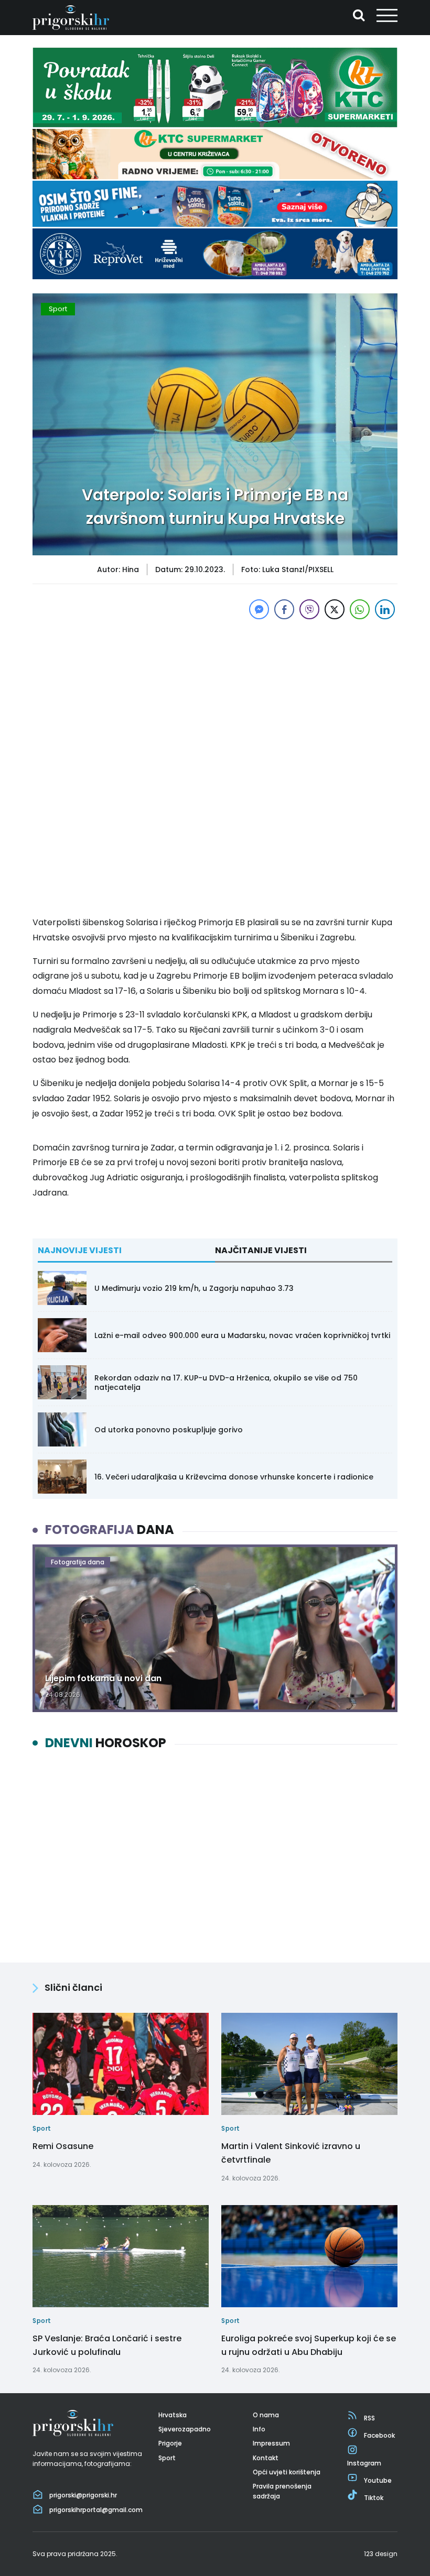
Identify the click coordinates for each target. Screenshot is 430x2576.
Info (259, 2429)
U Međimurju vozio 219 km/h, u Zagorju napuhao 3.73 (194, 1288)
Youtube (378, 2480)
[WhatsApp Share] (360, 609)
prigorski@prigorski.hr (83, 2495)
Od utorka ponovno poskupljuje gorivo (169, 1430)
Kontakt (266, 2458)
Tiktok (374, 2498)
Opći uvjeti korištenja (287, 2472)
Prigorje (170, 2443)
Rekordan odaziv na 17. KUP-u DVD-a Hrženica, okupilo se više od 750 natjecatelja (226, 1383)
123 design (381, 2554)
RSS (369, 2418)
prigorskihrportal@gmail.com (96, 2510)
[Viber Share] (309, 609)
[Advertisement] (215, 695)
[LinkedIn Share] (385, 609)
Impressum (271, 2443)
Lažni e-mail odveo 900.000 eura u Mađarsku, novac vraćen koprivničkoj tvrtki (242, 1335)
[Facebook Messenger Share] (259, 609)
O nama (266, 2415)
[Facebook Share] (284, 609)
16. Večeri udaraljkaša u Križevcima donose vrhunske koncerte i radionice (234, 1477)
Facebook (379, 2435)
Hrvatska (173, 2415)
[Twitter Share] (335, 609)
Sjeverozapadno (185, 2429)
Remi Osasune (63, 2146)
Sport (58, 309)
